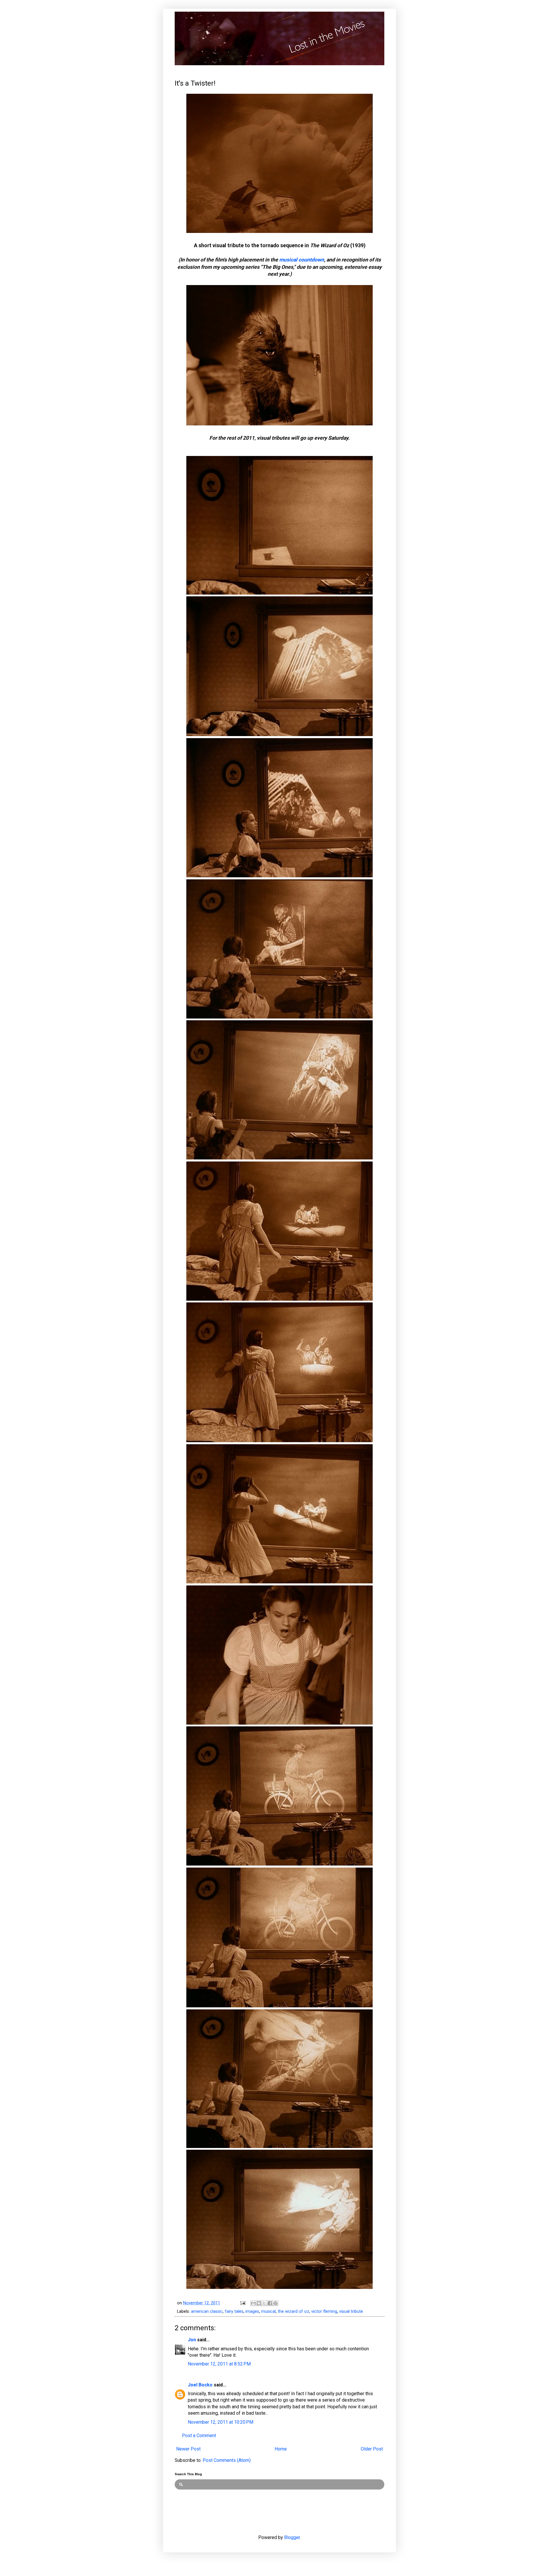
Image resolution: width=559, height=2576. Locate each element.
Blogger (292, 2537)
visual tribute (351, 2311)
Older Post (372, 2449)
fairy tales (234, 2311)
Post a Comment (199, 2436)
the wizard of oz (293, 2311)
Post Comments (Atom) (227, 2460)
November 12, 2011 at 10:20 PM (221, 2422)
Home (281, 2449)
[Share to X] (264, 2303)
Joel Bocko (200, 2385)
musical (268, 2311)
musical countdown (302, 260)
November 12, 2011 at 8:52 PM (219, 2364)
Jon (192, 2340)
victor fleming (324, 2311)
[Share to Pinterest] (275, 2303)
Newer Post (188, 2449)
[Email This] (253, 2303)
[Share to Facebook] (270, 2303)
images (252, 2311)
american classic (207, 2311)
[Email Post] (242, 2303)
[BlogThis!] (259, 2303)
